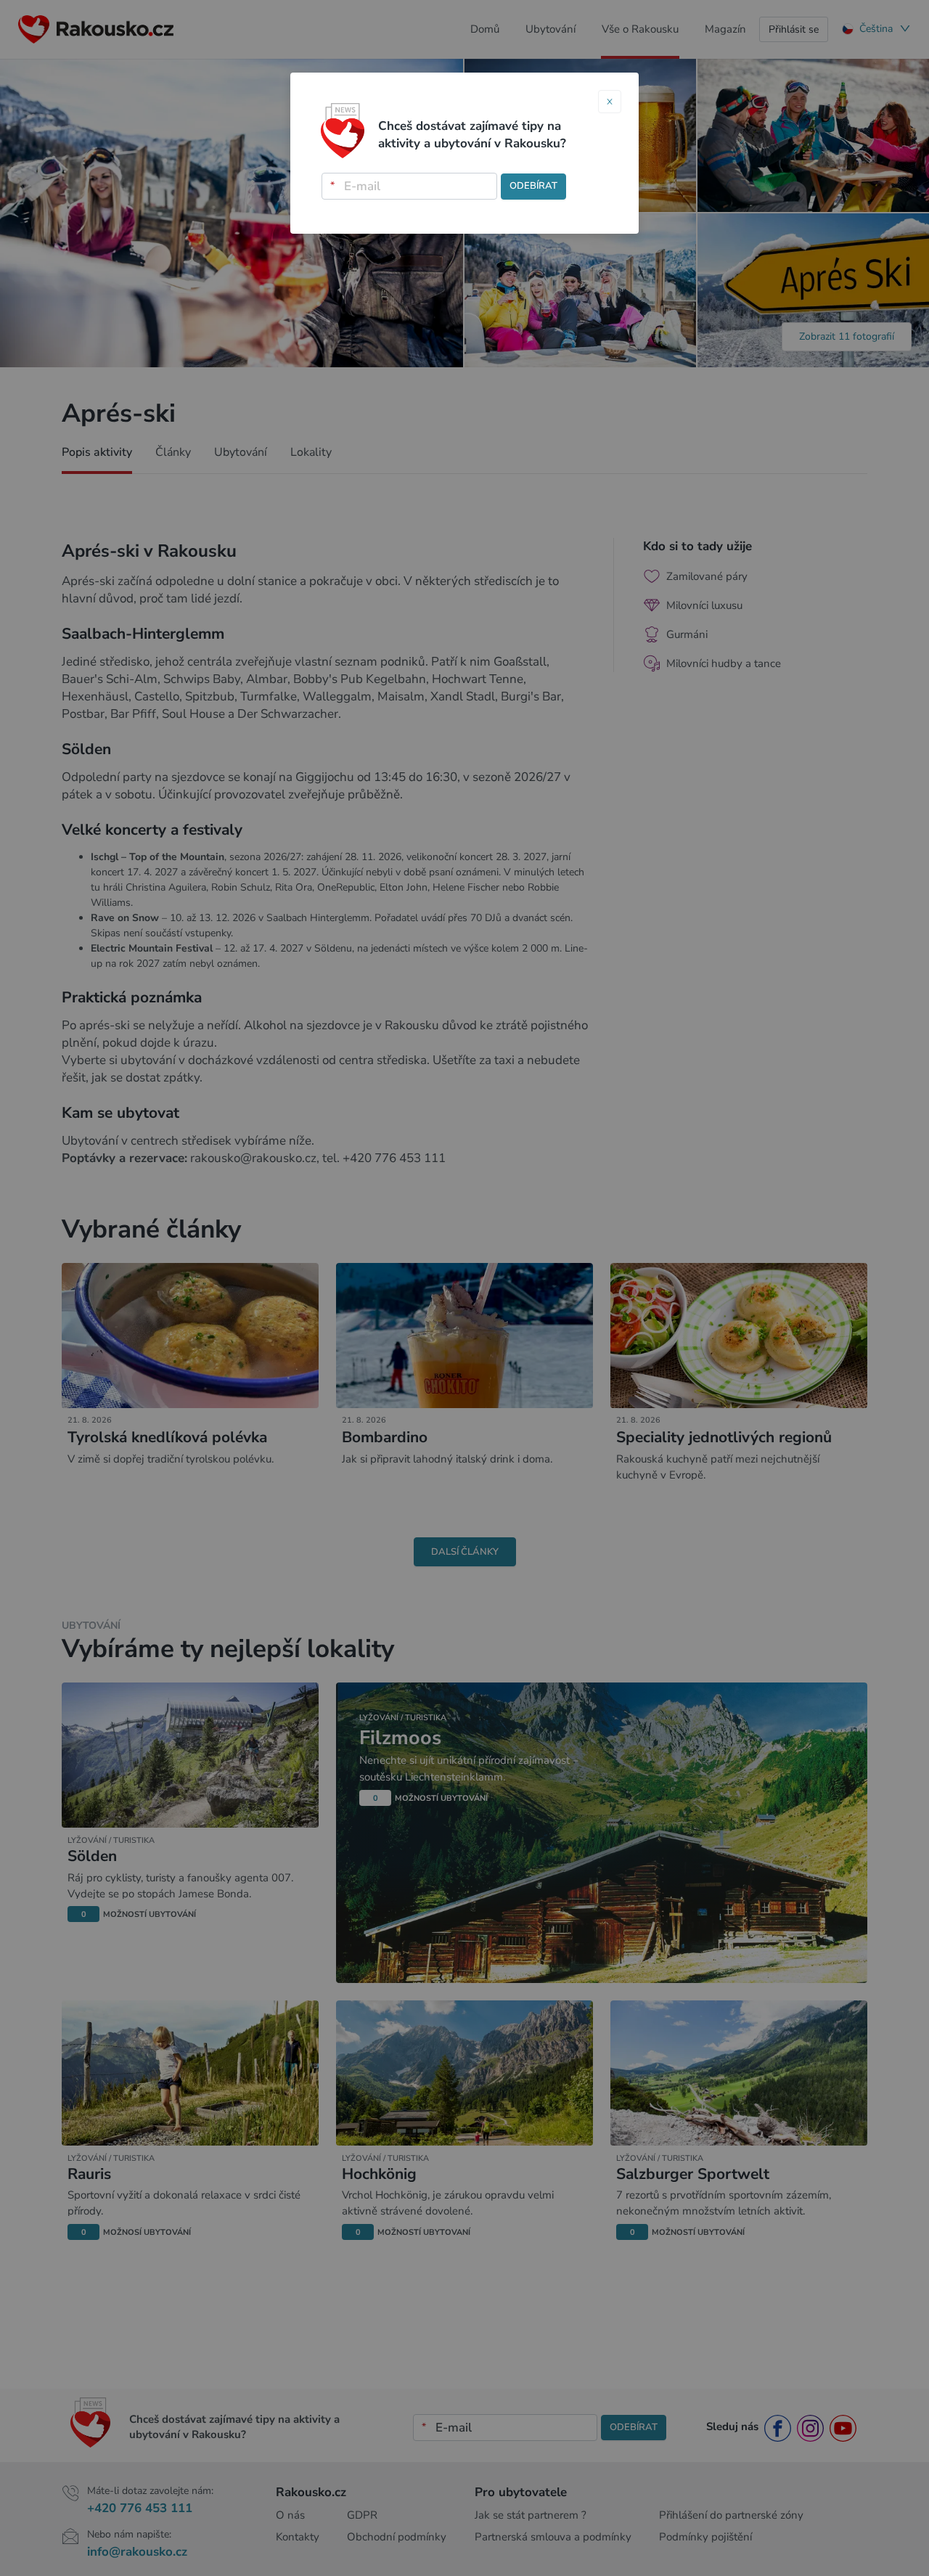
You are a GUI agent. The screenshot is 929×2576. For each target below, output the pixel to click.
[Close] (610, 102)
